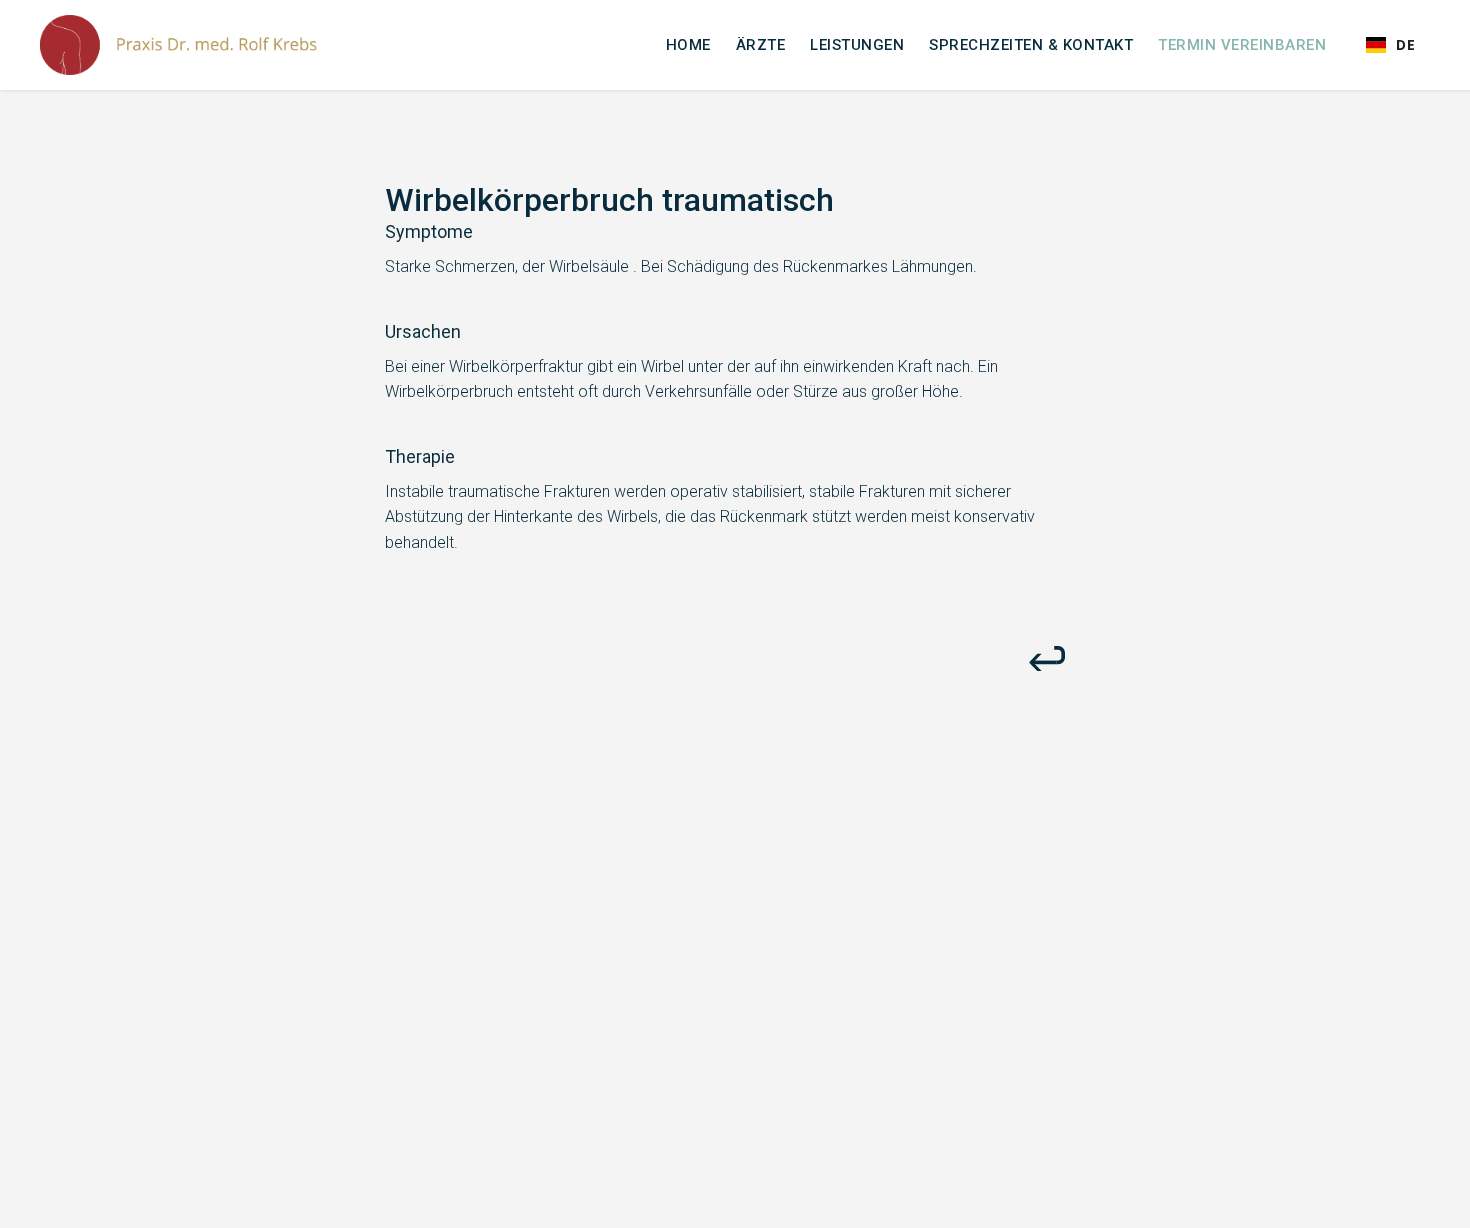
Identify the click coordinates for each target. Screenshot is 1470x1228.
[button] (1390, 45)
